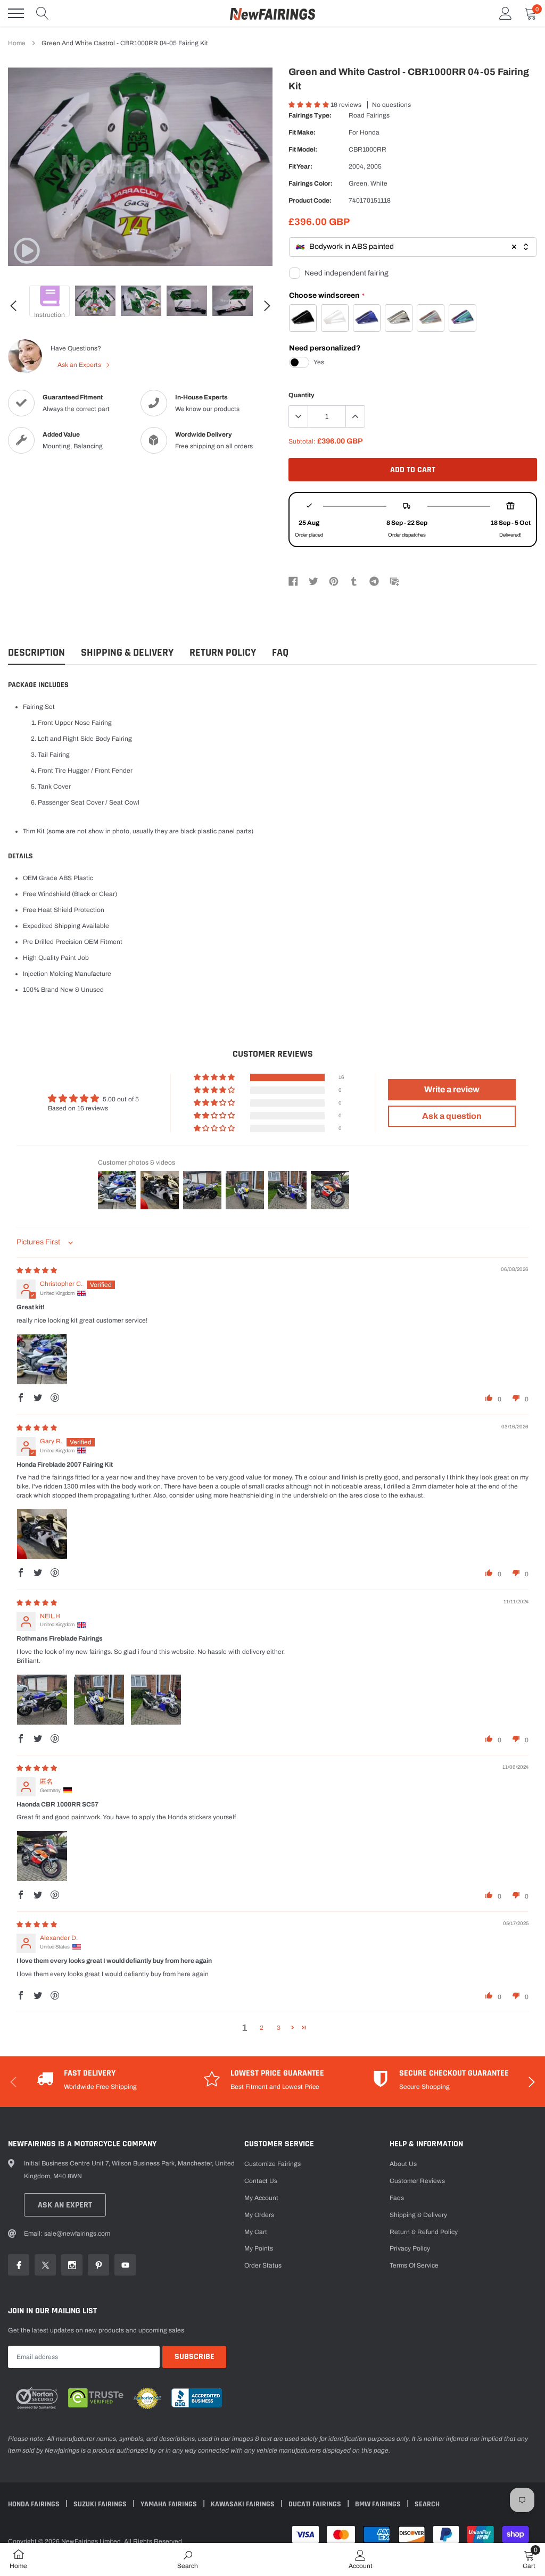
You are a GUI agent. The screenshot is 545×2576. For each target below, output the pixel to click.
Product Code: (310, 200)
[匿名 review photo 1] (42, 1856)
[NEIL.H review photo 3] (156, 1700)
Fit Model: (303, 149)
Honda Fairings (35, 2504)
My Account (261, 2198)
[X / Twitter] (313, 581)
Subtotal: (302, 441)
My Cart (256, 2232)
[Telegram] (374, 581)
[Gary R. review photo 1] (42, 1534)
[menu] (16, 13)
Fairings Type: (310, 115)
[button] (309, 105)
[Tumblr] (354, 581)
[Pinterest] (334, 581)
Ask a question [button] (452, 1116)
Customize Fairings (272, 2164)
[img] (37, 1270)
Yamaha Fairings (170, 2504)
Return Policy (223, 653)
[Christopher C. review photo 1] (42, 1359)
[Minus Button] (299, 416)
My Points (259, 2248)
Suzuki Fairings (101, 2504)
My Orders (259, 2215)
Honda (370, 132)
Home (17, 43)
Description (36, 653)
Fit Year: (300, 166)
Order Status (263, 2265)
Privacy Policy (410, 2248)
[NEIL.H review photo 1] (42, 1700)
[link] (27, 250)
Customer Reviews (417, 2181)
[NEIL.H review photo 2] (99, 1700)
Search (427, 2504)
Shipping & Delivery (127, 653)
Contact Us (261, 2181)
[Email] (394, 581)
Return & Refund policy (424, 2232)
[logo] (272, 13)
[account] (506, 13)
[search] (43, 13)
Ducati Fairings (316, 2504)
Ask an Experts (80, 365)
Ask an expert (65, 2205)
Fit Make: (302, 132)
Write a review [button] (452, 1089)
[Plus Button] (355, 416)
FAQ (280, 653)
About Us (403, 2164)
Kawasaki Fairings (243, 2504)
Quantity (302, 395)
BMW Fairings (379, 2504)
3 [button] (279, 2028)
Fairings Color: (311, 183)
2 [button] (262, 2028)
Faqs (397, 2198)
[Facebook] (293, 581)
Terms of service (414, 2265)
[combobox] (413, 247)
